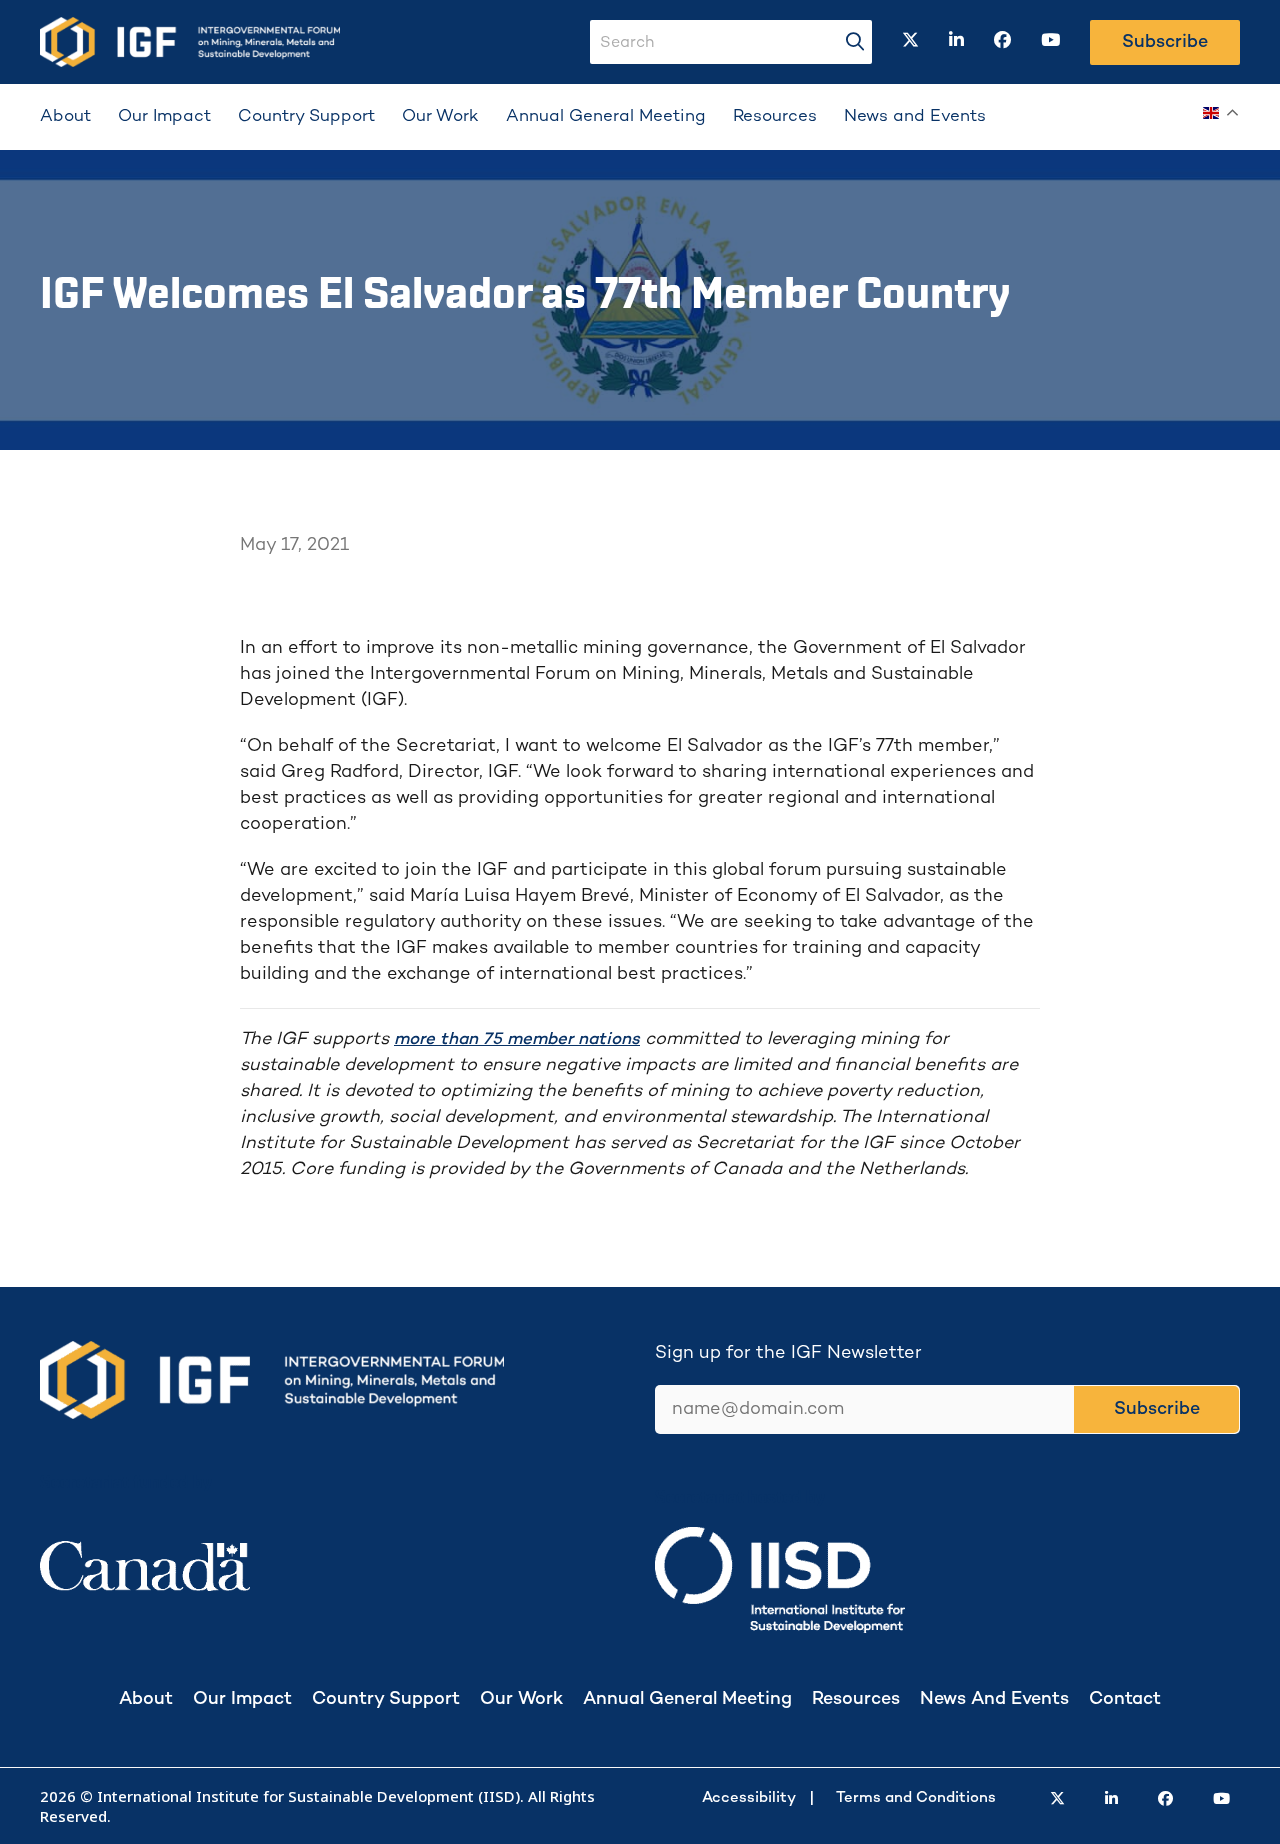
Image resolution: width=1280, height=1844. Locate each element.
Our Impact (164, 117)
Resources (775, 117)
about (146, 1699)
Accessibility (749, 1798)
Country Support (306, 117)
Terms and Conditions (916, 1798)
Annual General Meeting (606, 117)
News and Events (915, 117)
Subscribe (1165, 42)
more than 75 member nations (517, 1040)
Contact (1125, 1699)
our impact (242, 1699)
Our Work (440, 117)
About (65, 117)
